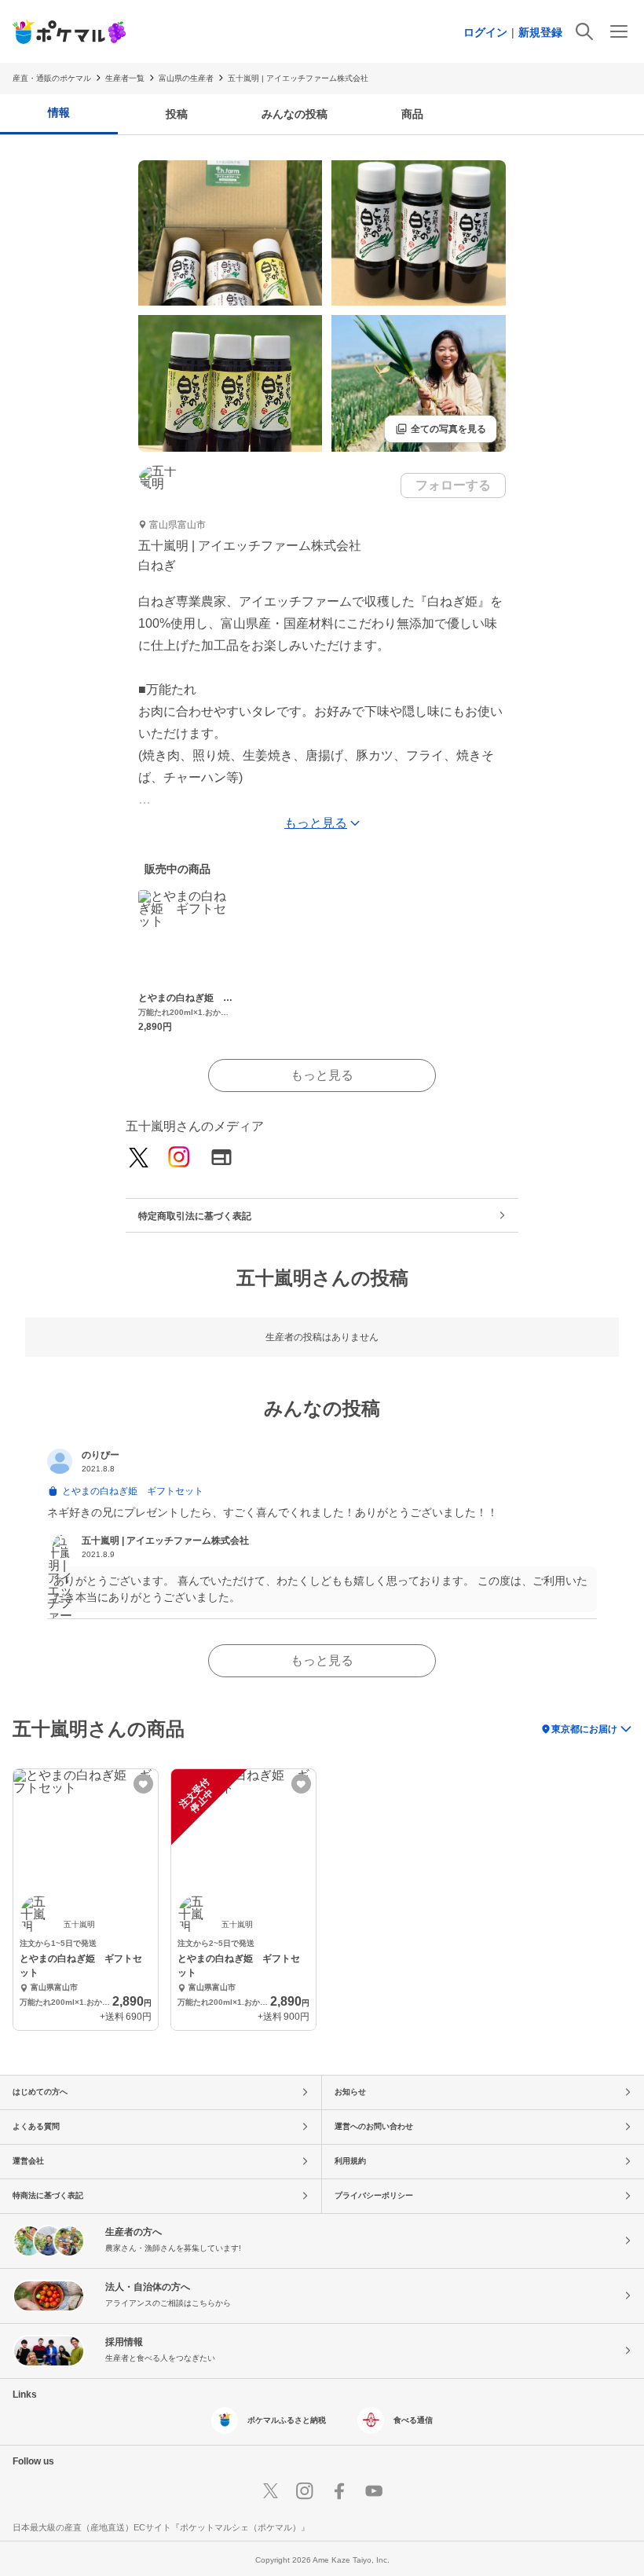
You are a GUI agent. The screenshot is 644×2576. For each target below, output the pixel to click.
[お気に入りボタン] (143, 1784)
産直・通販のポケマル (52, 78)
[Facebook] (339, 2491)
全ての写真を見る (441, 429)
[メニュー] (619, 31)
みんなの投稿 (295, 114)
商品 (412, 114)
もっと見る (322, 1075)
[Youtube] (374, 2491)
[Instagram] (179, 1158)
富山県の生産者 (186, 78)
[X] (270, 2491)
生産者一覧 (125, 78)
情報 (59, 112)
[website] (221, 1158)
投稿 (177, 114)
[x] (139, 1159)
